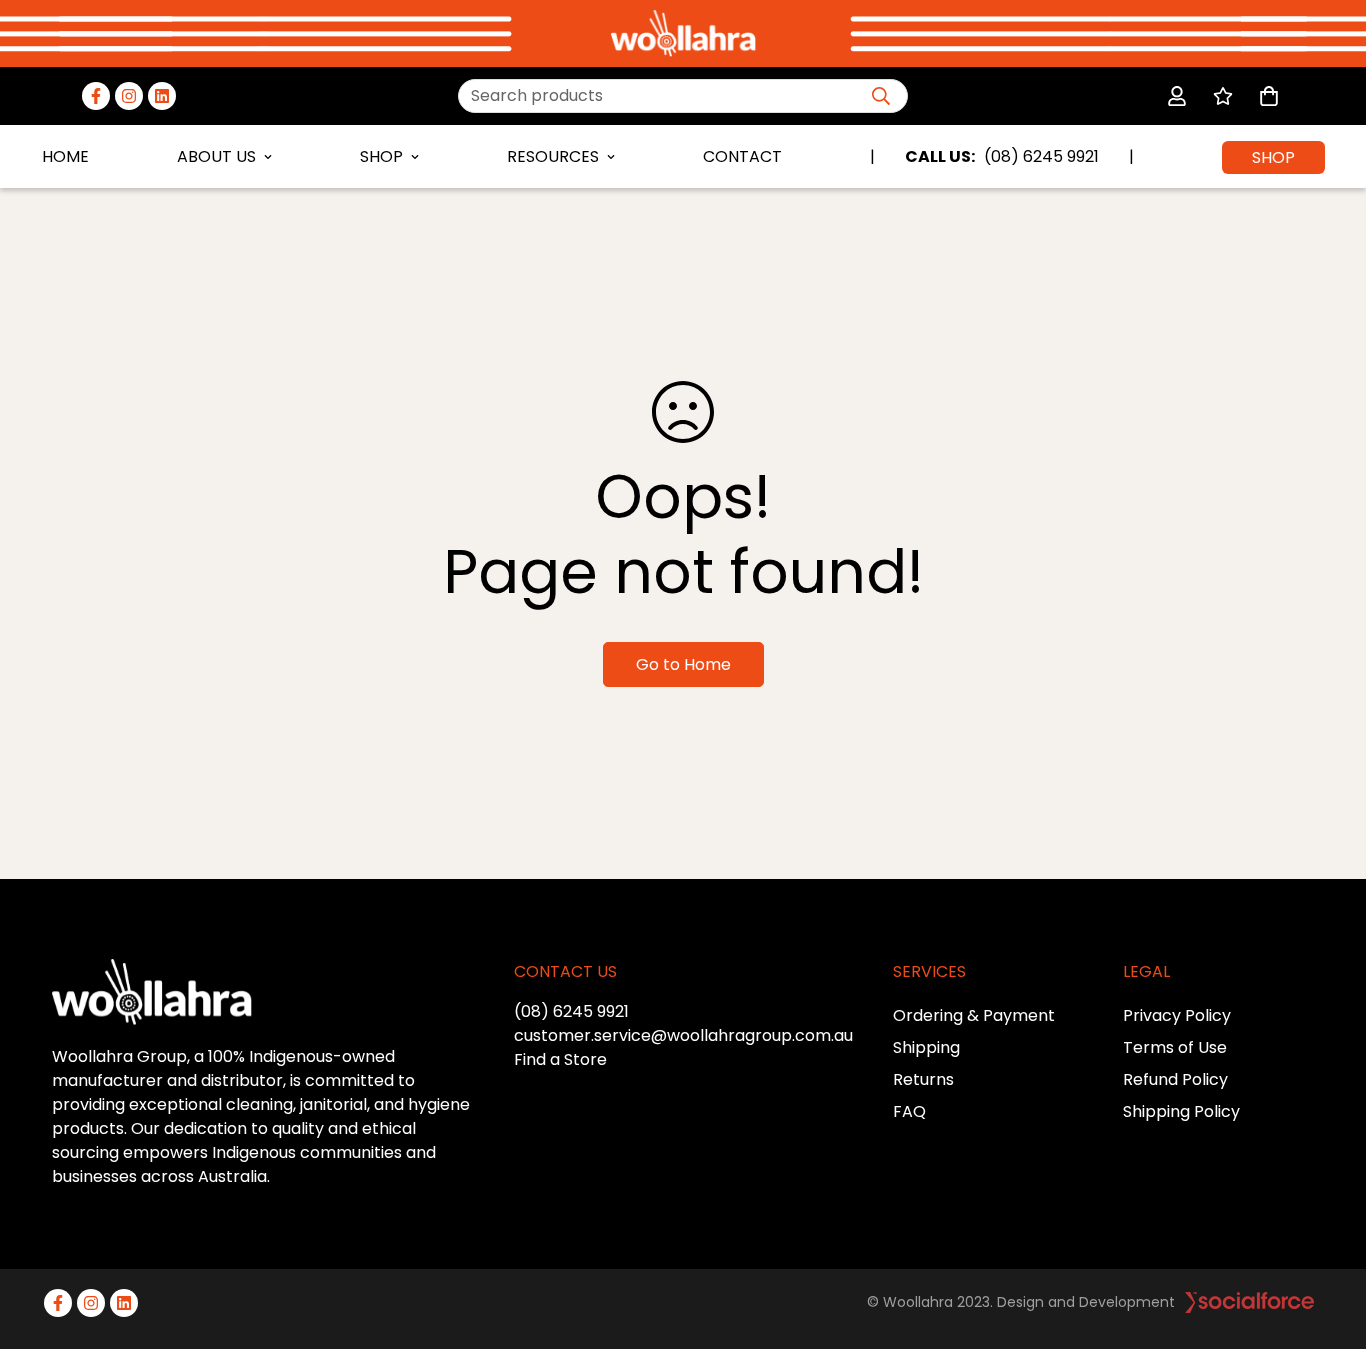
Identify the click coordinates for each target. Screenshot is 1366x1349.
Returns (923, 1079)
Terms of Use (1175, 1047)
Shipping (926, 1047)
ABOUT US (216, 156)
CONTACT (742, 156)
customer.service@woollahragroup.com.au (683, 1035)
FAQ (909, 1111)
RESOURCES (553, 156)
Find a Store (560, 1059)
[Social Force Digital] (1249, 1302)
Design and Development (1086, 1302)
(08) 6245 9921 (571, 1011)
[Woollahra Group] (683, 33)
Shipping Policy (1181, 1111)
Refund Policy (1175, 1079)
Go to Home (683, 664)
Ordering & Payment (974, 1015)
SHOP (381, 156)
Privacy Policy (1177, 1015)
